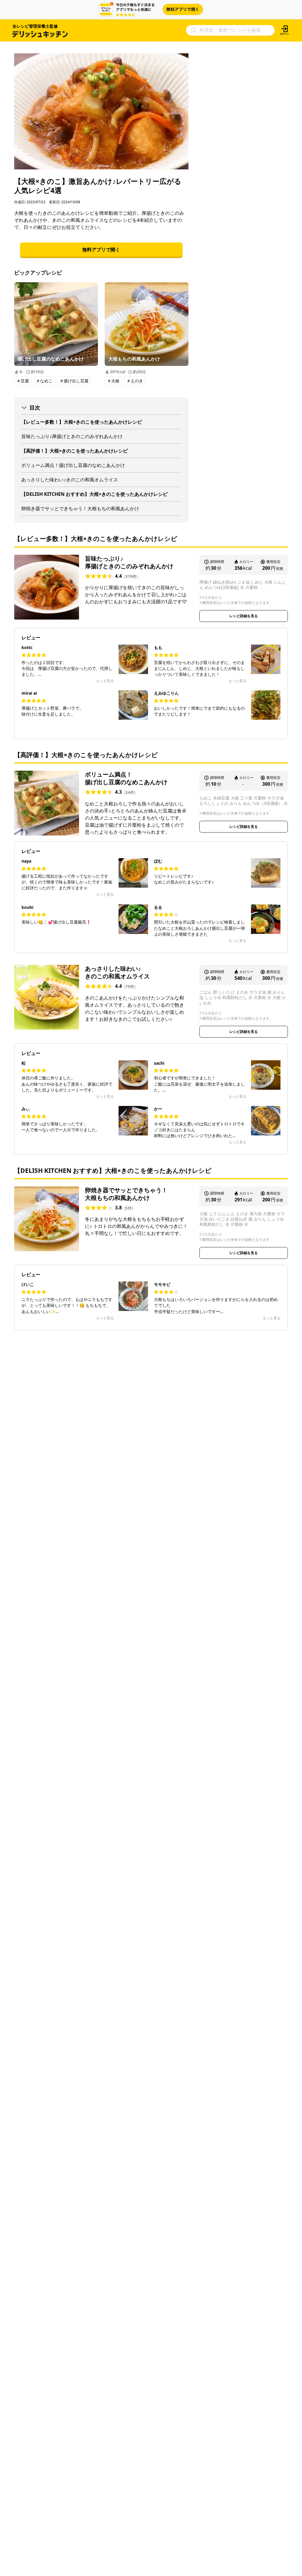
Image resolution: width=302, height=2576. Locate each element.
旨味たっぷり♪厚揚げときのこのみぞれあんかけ (72, 436)
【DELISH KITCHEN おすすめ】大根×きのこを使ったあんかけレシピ (94, 494)
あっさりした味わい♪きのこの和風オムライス (70, 480)
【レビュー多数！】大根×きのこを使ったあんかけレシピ (82, 422)
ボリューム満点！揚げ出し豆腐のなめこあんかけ (73, 465)
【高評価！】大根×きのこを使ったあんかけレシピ (74, 451)
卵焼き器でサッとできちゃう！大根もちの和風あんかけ (80, 508)
